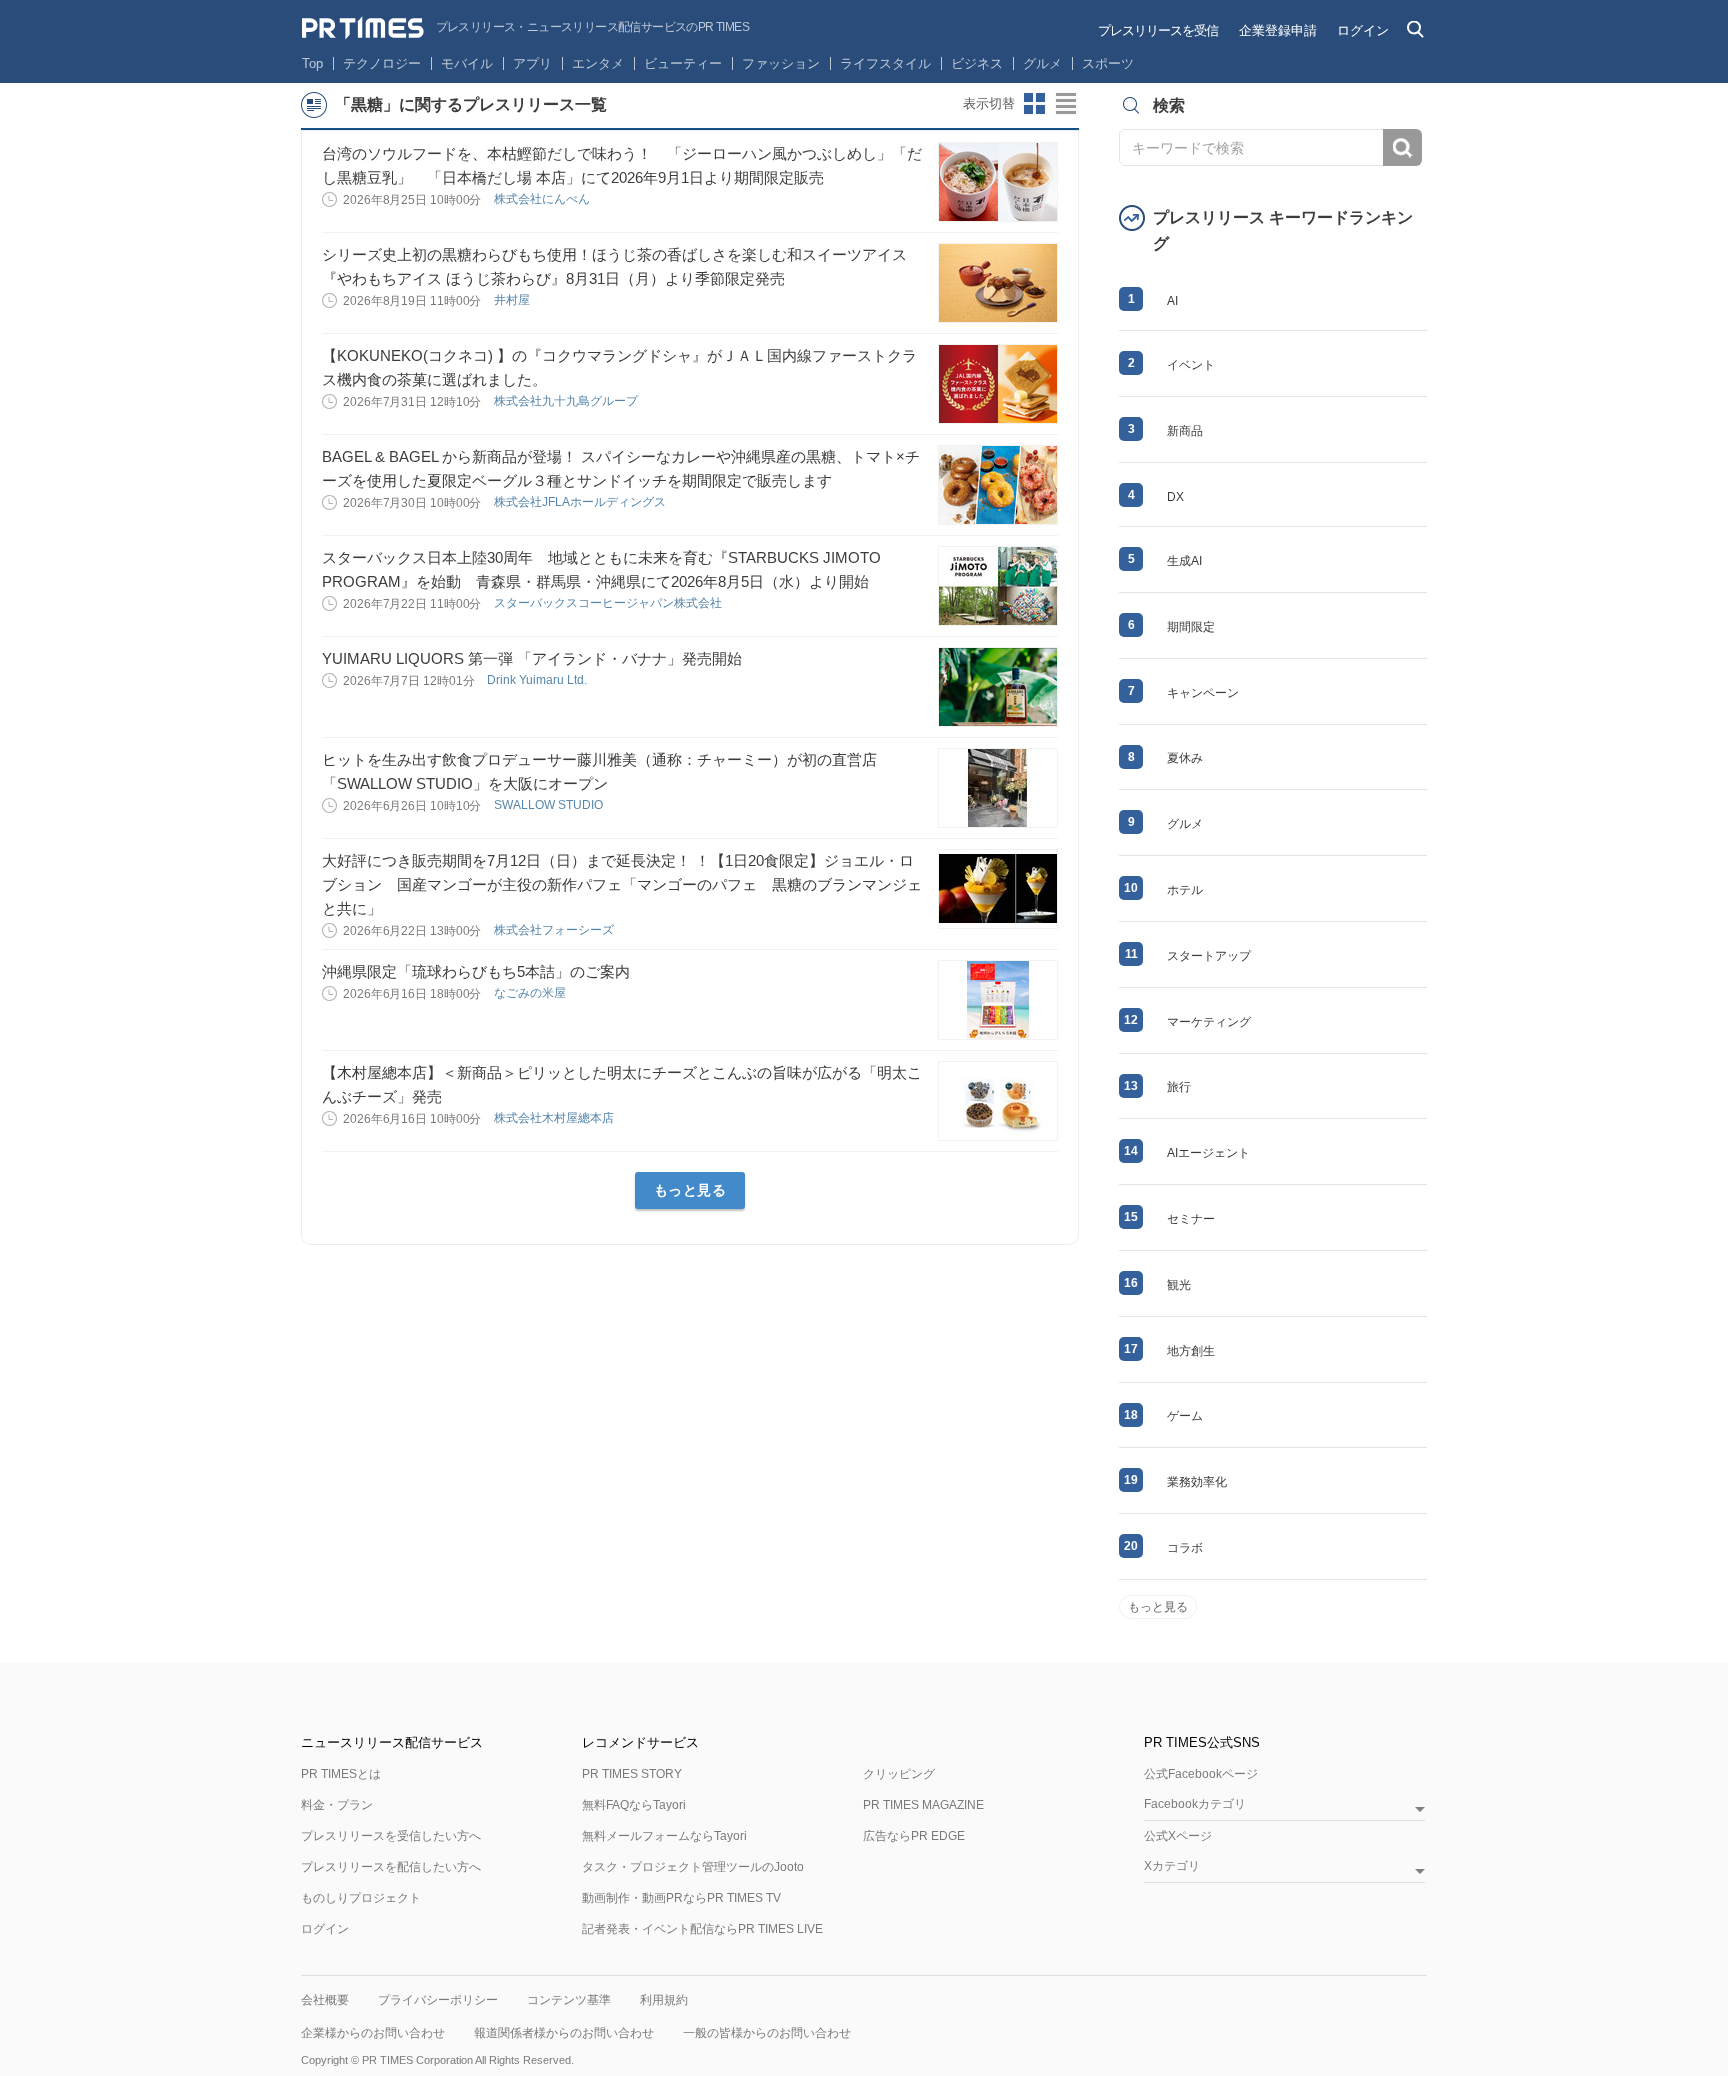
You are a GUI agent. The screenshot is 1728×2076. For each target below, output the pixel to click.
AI (1172, 301)
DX (1175, 497)
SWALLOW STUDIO (550, 805)
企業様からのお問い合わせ (373, 2033)
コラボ (1185, 1548)
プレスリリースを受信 (1158, 30)
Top (312, 63)
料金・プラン (337, 1805)
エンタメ (598, 63)
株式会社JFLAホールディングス (581, 502)
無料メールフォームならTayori (664, 1836)
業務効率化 (1197, 1482)
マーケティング (1209, 1022)
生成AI (1184, 561)
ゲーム (1185, 1416)
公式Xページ (1178, 1836)
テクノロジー (382, 63)
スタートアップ (1209, 956)
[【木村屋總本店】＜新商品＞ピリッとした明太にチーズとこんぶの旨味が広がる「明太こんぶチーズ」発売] (998, 1101)
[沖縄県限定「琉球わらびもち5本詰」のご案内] (998, 1000)
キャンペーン (1203, 693)
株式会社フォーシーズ (555, 930)
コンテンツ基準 (569, 2000)
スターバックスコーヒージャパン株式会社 (609, 603)
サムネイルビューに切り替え (1035, 104)
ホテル (1185, 890)
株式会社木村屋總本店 (555, 1118)
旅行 (1179, 1087)
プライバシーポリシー (438, 2000)
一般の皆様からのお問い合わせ (767, 2033)
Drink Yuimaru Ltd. (538, 680)
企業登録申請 (1278, 30)
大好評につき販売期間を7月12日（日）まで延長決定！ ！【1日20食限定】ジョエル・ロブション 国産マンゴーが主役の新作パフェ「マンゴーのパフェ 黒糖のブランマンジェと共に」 (622, 884)
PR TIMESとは (341, 1774)
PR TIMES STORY (632, 1774)
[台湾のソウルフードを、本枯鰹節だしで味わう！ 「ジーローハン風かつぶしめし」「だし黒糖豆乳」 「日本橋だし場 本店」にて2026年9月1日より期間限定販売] (998, 182)
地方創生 (1191, 1351)
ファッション (781, 63)
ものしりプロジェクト (361, 1898)
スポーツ (1108, 63)
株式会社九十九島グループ (567, 401)
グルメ (1042, 63)
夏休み (1185, 758)
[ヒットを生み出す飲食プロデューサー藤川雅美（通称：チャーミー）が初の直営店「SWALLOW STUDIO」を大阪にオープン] (998, 788)
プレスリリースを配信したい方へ (391, 1867)
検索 (1402, 147)
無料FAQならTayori (634, 1805)
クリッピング (899, 1774)
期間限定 (1191, 627)
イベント (1191, 365)
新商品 (1185, 431)
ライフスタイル (885, 63)
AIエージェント (1208, 1153)
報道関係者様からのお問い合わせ (564, 2033)
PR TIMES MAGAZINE (923, 1805)
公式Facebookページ (1201, 1774)
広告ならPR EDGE (914, 1836)
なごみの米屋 (531, 993)
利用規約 (664, 2000)
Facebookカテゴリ (1195, 1804)
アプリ (532, 63)
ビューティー (683, 63)
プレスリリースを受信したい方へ (391, 1836)
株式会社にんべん (543, 199)
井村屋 (513, 300)
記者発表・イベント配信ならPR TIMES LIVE (702, 1929)
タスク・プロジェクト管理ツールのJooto (693, 1867)
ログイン (1363, 30)
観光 (1179, 1285)
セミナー (1191, 1219)
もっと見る (690, 1190)
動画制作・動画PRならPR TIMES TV (681, 1898)
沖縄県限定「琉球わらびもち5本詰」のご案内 (476, 971)
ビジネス (977, 63)
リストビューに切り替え (1067, 104)
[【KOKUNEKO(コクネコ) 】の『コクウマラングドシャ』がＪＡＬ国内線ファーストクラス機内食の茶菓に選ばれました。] (998, 384)
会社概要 (325, 2000)
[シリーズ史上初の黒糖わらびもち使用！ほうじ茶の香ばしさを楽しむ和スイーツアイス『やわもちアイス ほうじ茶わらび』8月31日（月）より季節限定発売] (998, 283)
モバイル (467, 63)
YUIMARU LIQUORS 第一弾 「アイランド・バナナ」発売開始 (532, 658)
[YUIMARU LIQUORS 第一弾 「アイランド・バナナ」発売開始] (998, 687)
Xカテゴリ (1172, 1866)
